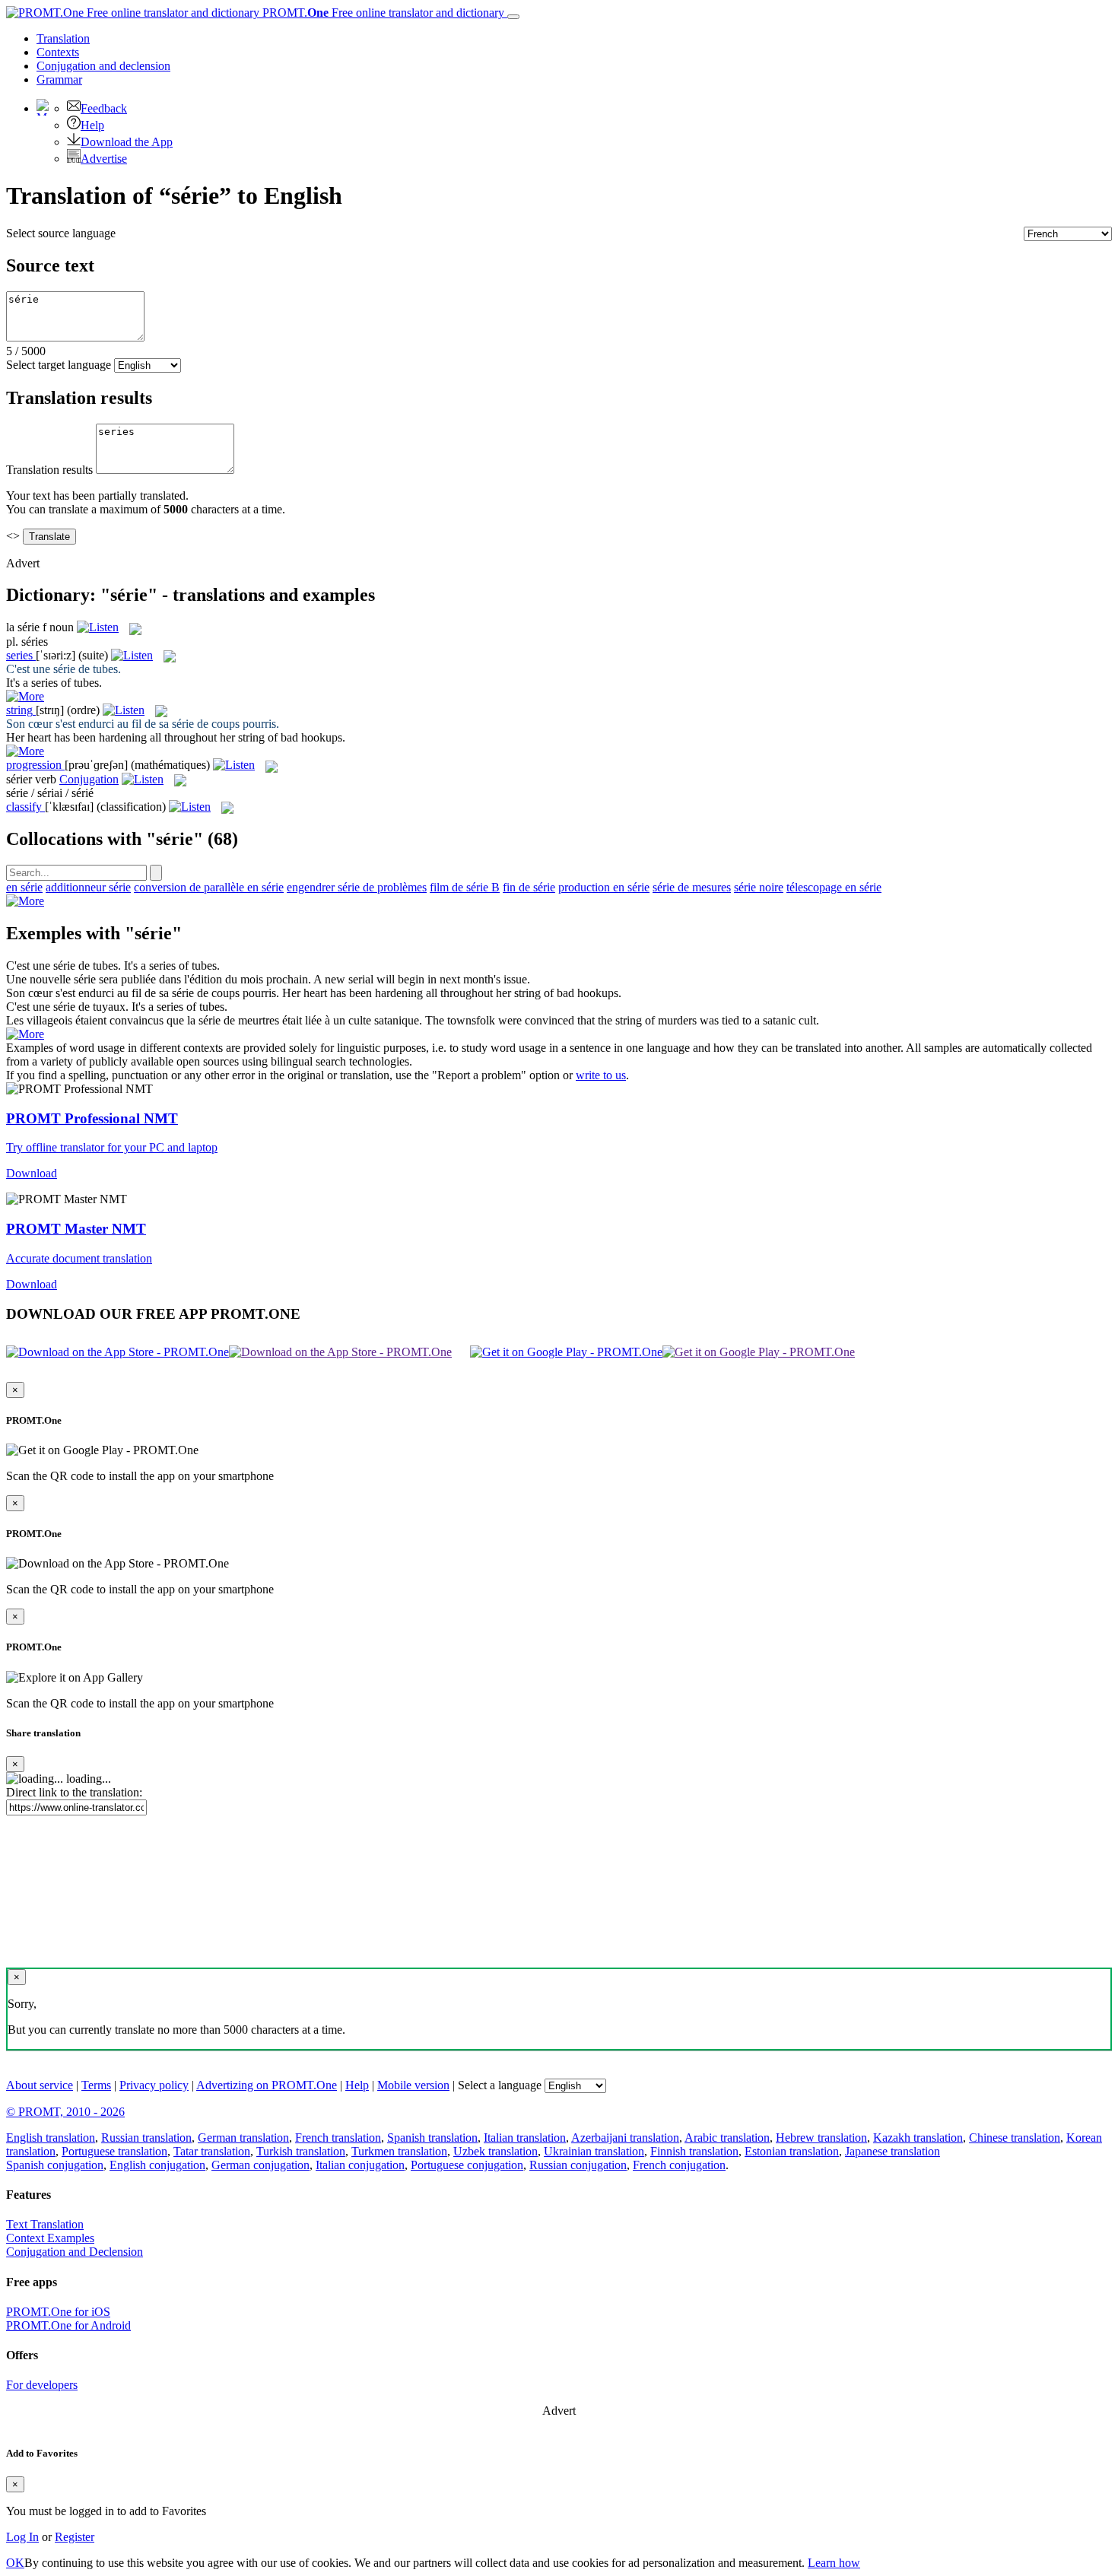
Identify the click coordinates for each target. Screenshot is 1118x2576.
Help (92, 125)
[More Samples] (25, 696)
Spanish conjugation (55, 2165)
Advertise (104, 159)
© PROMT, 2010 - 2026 (65, 2112)
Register (75, 2537)
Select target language (59, 365)
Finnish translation (694, 2151)
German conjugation (260, 2165)
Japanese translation (892, 2151)
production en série (604, 887)
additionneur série (88, 887)
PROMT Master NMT (76, 1229)
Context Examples (50, 2238)
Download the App (127, 142)
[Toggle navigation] (513, 17)
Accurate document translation (79, 1258)
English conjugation (157, 2165)
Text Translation (45, 2224)
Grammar (59, 79)
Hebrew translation (821, 2138)
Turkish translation (301, 2151)
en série (24, 887)
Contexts (58, 52)
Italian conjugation (360, 2165)
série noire (759, 887)
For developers (42, 2385)
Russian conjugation (578, 2165)
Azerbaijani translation (625, 2138)
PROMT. (382, 13)
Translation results (49, 470)
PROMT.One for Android (68, 2325)
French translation (338, 2138)
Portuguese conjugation (467, 2165)
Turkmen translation (399, 2151)
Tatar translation (212, 2151)
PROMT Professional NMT (92, 1118)
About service (40, 2085)
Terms (96, 2085)
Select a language (500, 2085)
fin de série (529, 887)
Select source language (61, 233)
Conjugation (103, 66)
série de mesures (692, 887)
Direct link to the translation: (74, 1792)
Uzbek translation (495, 2151)
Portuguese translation (114, 2151)
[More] (25, 901)
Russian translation (146, 2138)
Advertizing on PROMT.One (267, 2085)
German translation (243, 2138)
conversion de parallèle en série (209, 887)
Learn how (834, 2563)
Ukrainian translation (594, 2151)
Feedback (104, 108)
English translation (51, 2138)
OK (15, 2563)
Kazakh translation (918, 2138)
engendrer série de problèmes (357, 887)
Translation (63, 38)
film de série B (465, 887)
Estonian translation (792, 2151)
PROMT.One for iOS (58, 2312)
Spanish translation (432, 2138)
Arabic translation (727, 2138)
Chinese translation (1015, 2138)
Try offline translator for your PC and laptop (112, 1147)
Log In (22, 2537)
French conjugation (679, 2165)
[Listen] (98, 627)
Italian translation (525, 2138)
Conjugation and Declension (75, 2252)
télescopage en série (834, 887)
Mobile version (413, 2085)
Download (32, 1173)
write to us (601, 1075)
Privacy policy (154, 2085)
